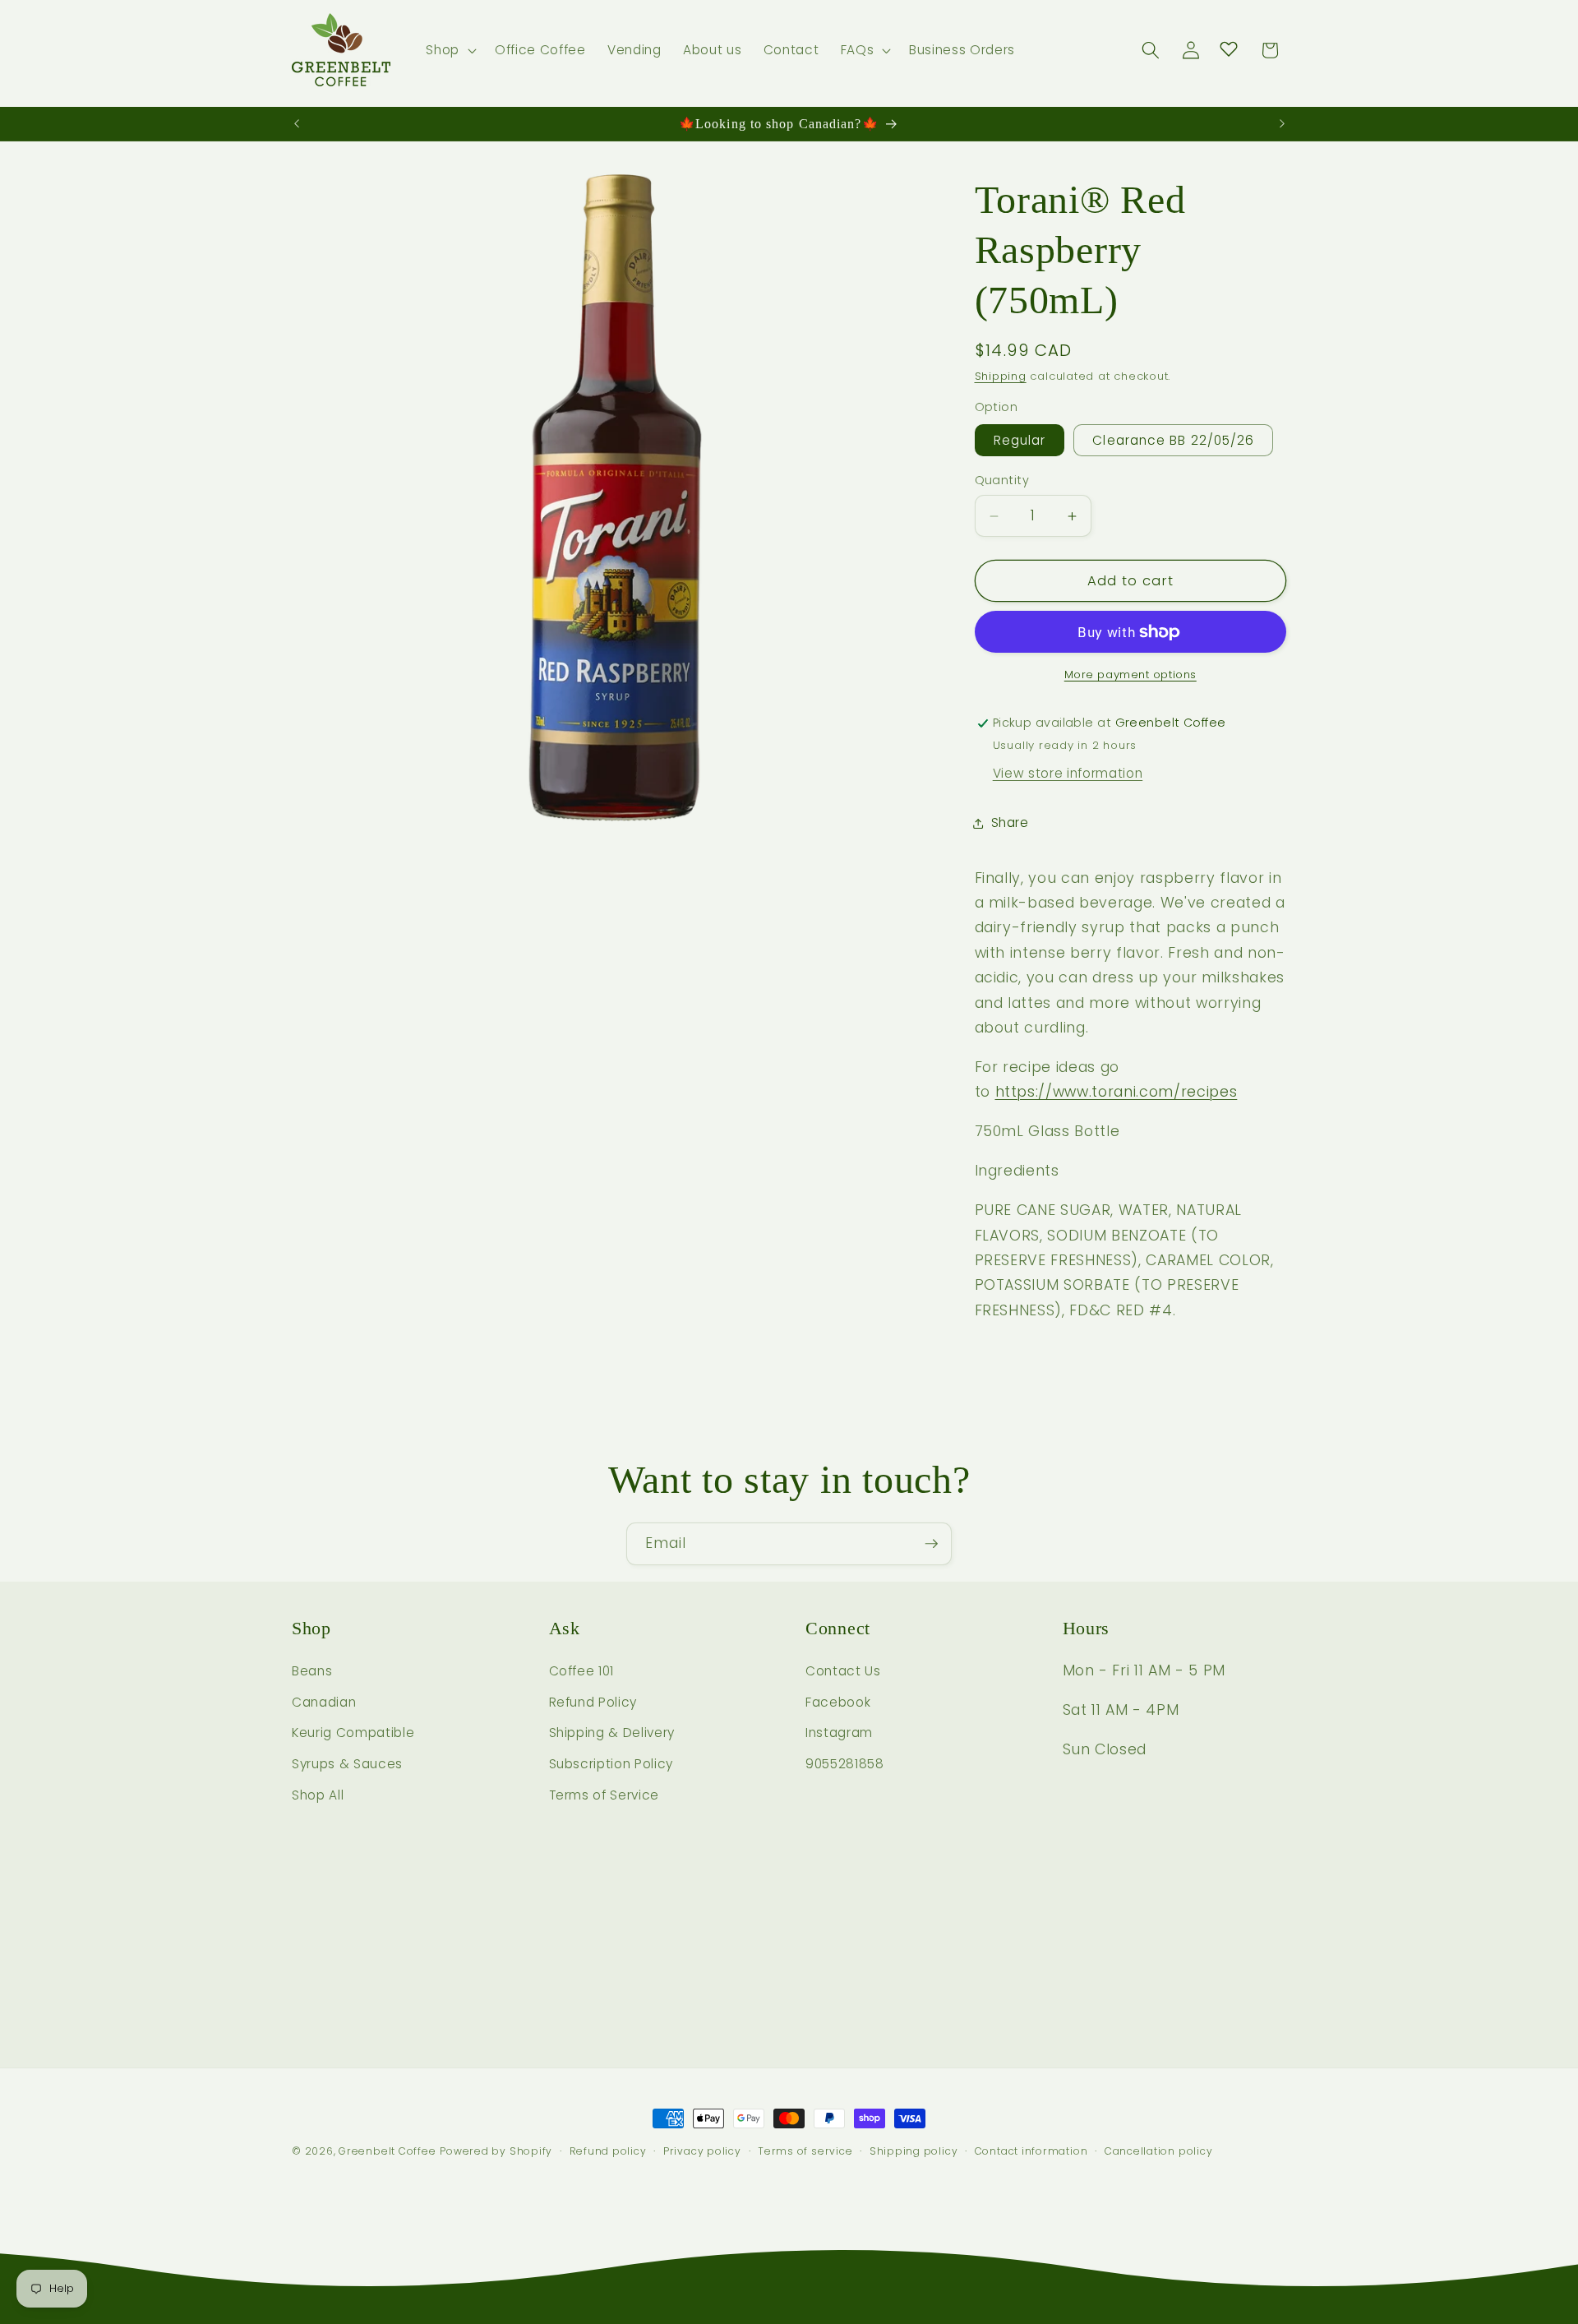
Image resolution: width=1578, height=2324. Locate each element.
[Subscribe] (931, 1544)
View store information (1068, 773)
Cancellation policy (1159, 2151)
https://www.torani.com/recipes (1117, 1093)
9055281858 (845, 1764)
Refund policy (608, 2151)
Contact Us (843, 1671)
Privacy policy (702, 2151)
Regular (1020, 441)
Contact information (1031, 2151)
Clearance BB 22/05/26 (1173, 441)
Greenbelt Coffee (387, 2151)
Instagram (839, 1733)
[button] (450, 50)
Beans (312, 1671)
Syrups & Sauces (347, 1764)
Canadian (324, 1702)
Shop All (318, 1795)
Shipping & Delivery (612, 1733)
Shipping (1001, 377)
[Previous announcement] (297, 124)
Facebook (838, 1702)
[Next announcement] (1282, 124)
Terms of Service (604, 1795)
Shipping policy (914, 2151)
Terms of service (805, 2151)
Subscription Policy (611, 1764)
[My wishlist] (1229, 49)
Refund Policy (593, 1702)
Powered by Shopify (496, 2151)
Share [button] (1010, 822)
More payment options (1130, 675)
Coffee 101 (582, 1671)
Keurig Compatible (353, 1733)
